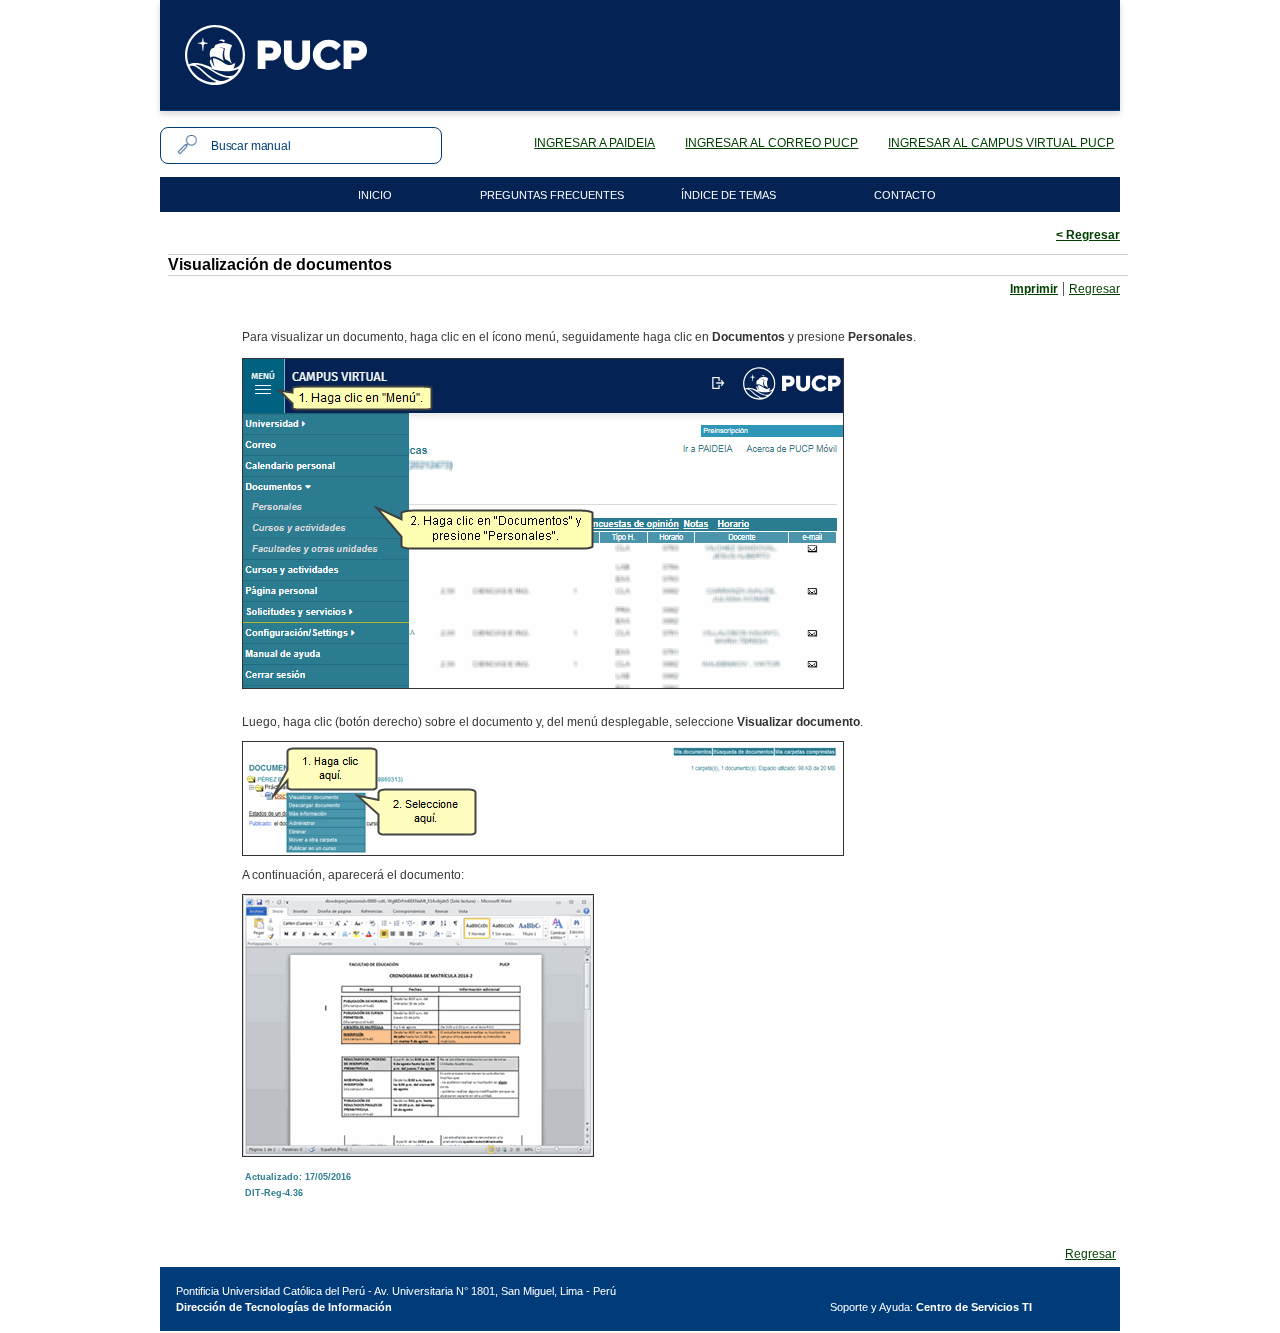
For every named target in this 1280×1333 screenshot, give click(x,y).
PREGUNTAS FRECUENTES (552, 195)
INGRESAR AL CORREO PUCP (771, 143)
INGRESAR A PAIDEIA (594, 143)
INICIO (375, 195)
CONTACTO (905, 195)
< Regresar (1088, 235)
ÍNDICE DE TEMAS (728, 195)
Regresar (1094, 289)
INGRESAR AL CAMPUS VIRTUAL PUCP (1001, 143)
